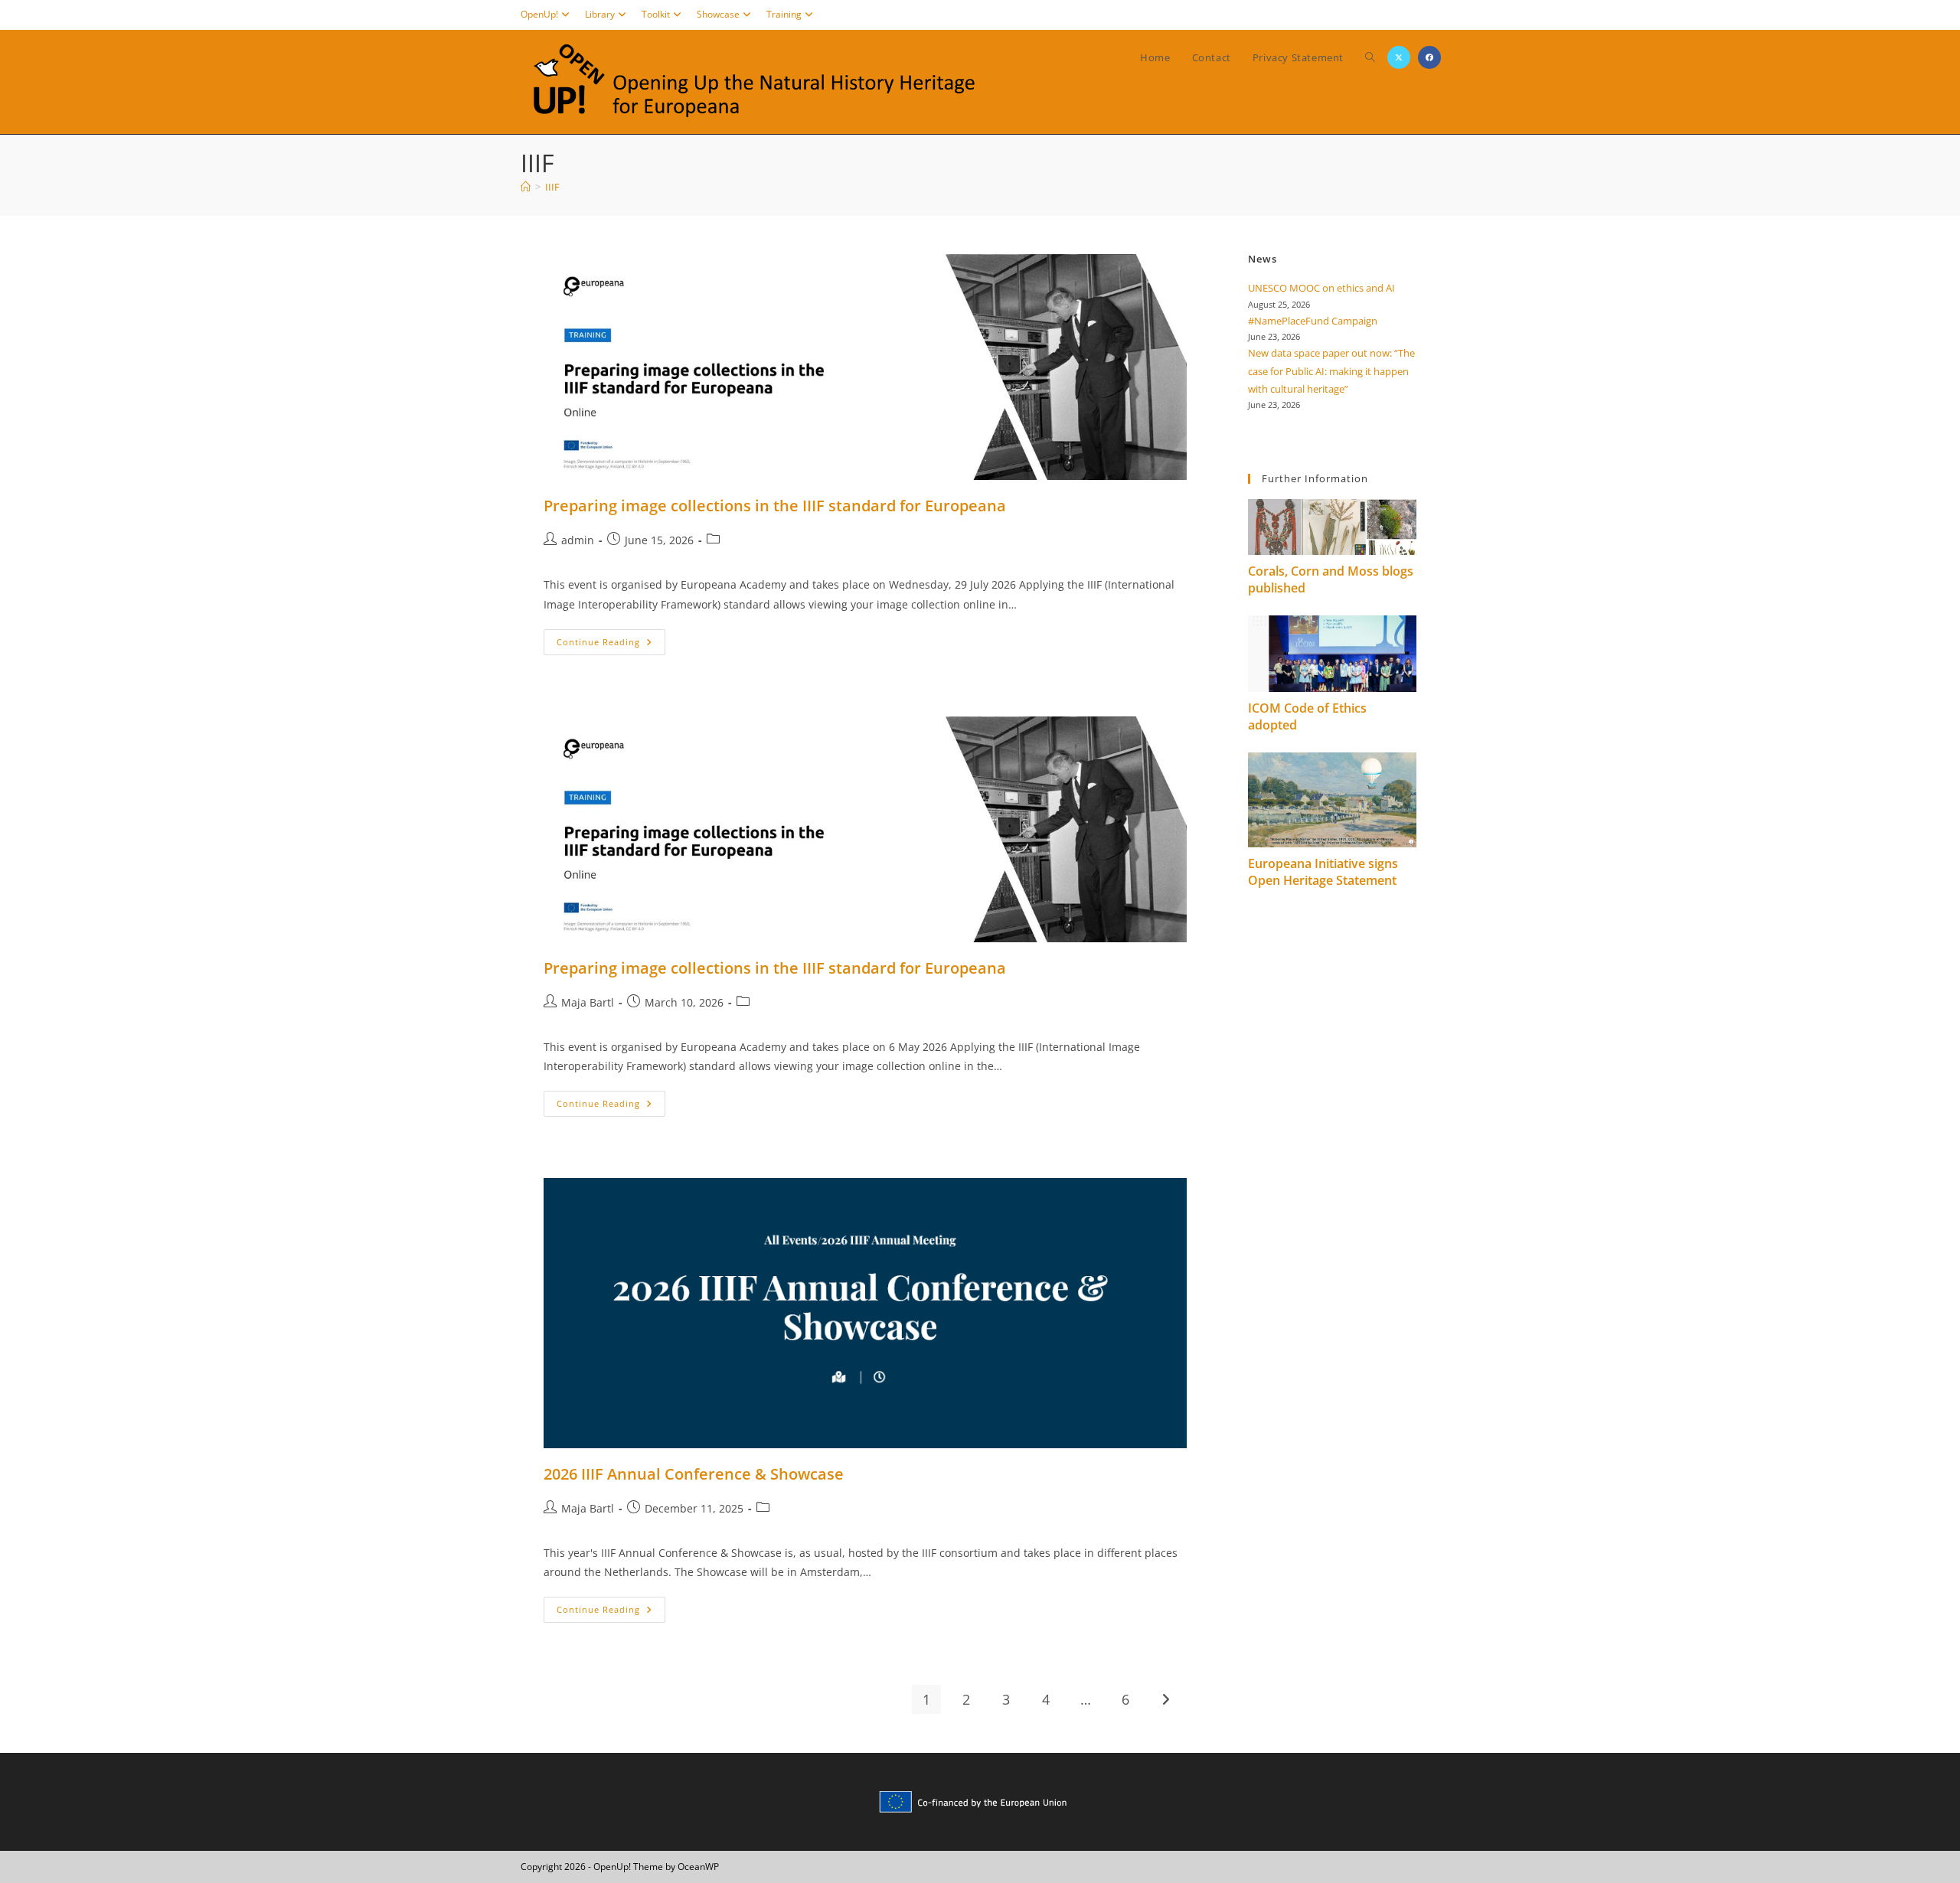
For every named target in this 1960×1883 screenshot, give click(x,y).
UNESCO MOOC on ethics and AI (1321, 288)
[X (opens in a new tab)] (1399, 57)
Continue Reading (611, 645)
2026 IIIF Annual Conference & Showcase (694, 1474)
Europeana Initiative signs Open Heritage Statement (1323, 872)
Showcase (718, 14)
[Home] (526, 187)
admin (578, 540)
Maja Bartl (588, 1002)
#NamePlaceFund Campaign (1313, 321)
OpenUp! (539, 14)
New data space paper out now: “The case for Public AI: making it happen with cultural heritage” (1331, 371)
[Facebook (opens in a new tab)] (1429, 57)
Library (600, 14)
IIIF (552, 187)
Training (784, 14)
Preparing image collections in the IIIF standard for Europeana (775, 506)
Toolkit (656, 14)
